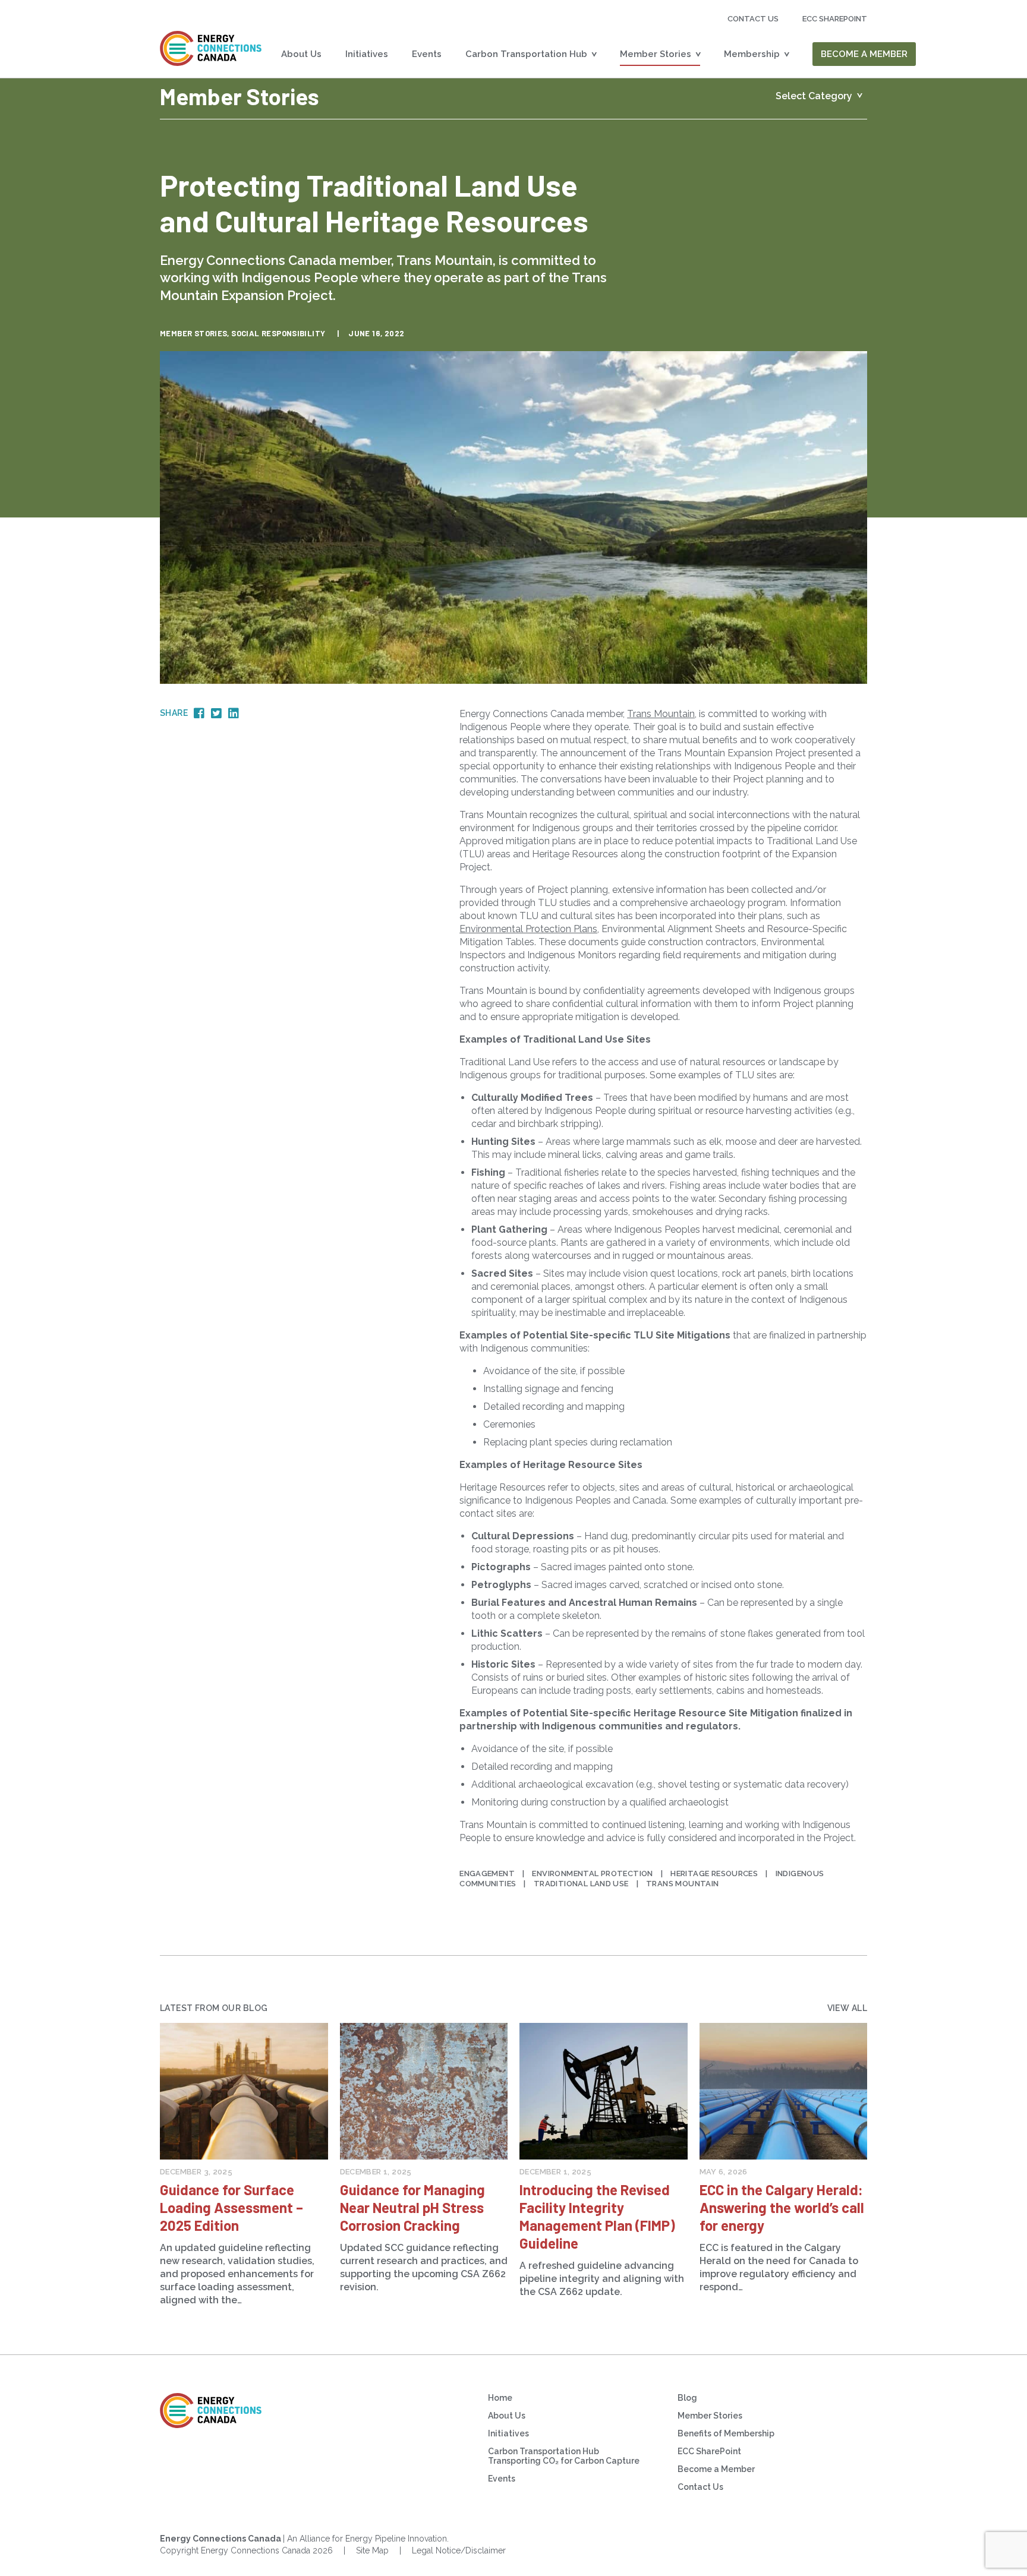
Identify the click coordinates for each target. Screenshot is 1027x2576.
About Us (301, 54)
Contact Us (753, 19)
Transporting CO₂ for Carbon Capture (564, 2461)
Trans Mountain (661, 714)
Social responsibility (278, 333)
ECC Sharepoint (835, 19)
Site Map (372, 2550)
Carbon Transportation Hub (526, 54)
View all (847, 2008)
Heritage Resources (714, 1873)
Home (500, 2398)
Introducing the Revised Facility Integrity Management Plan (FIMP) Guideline (597, 2216)
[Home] (211, 48)
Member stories (193, 333)
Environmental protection (592, 1873)
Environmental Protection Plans (528, 929)
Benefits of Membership (726, 2433)
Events (427, 54)
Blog (687, 2398)
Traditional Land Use (581, 1884)
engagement (487, 1873)
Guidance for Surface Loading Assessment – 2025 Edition (231, 2207)
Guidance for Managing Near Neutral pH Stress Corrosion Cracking (412, 2207)
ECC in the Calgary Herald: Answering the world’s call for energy (782, 2207)
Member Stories (656, 54)
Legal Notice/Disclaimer (459, 2550)
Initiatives (367, 54)
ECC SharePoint (709, 2451)
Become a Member (864, 54)
